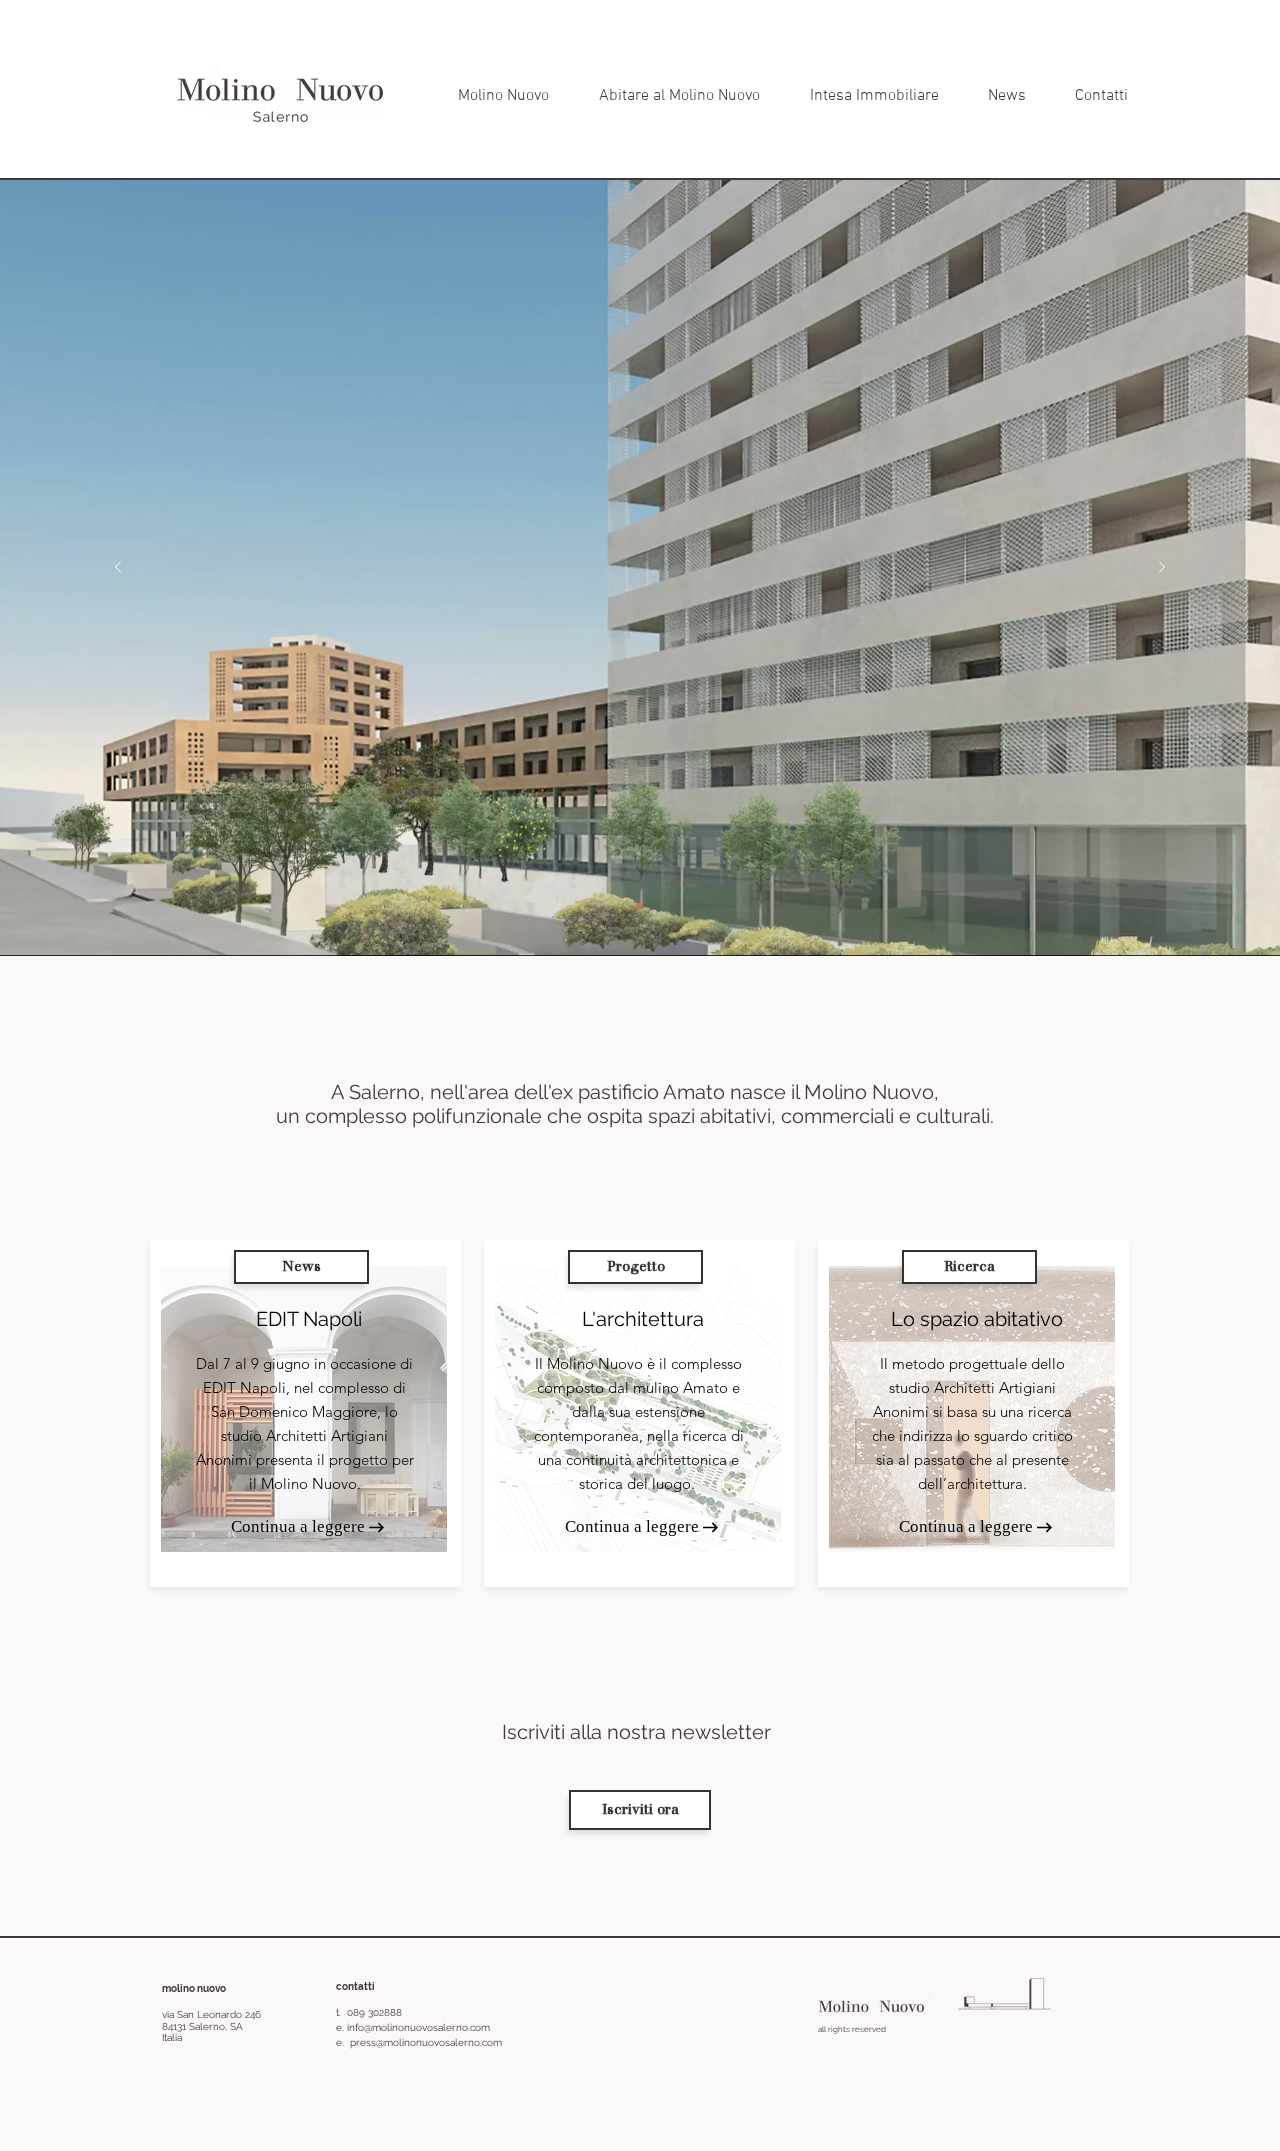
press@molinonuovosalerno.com (426, 2042)
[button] (301, 1267)
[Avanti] (1162, 568)
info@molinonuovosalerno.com (418, 2027)
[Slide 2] (640, 906)
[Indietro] (118, 568)
